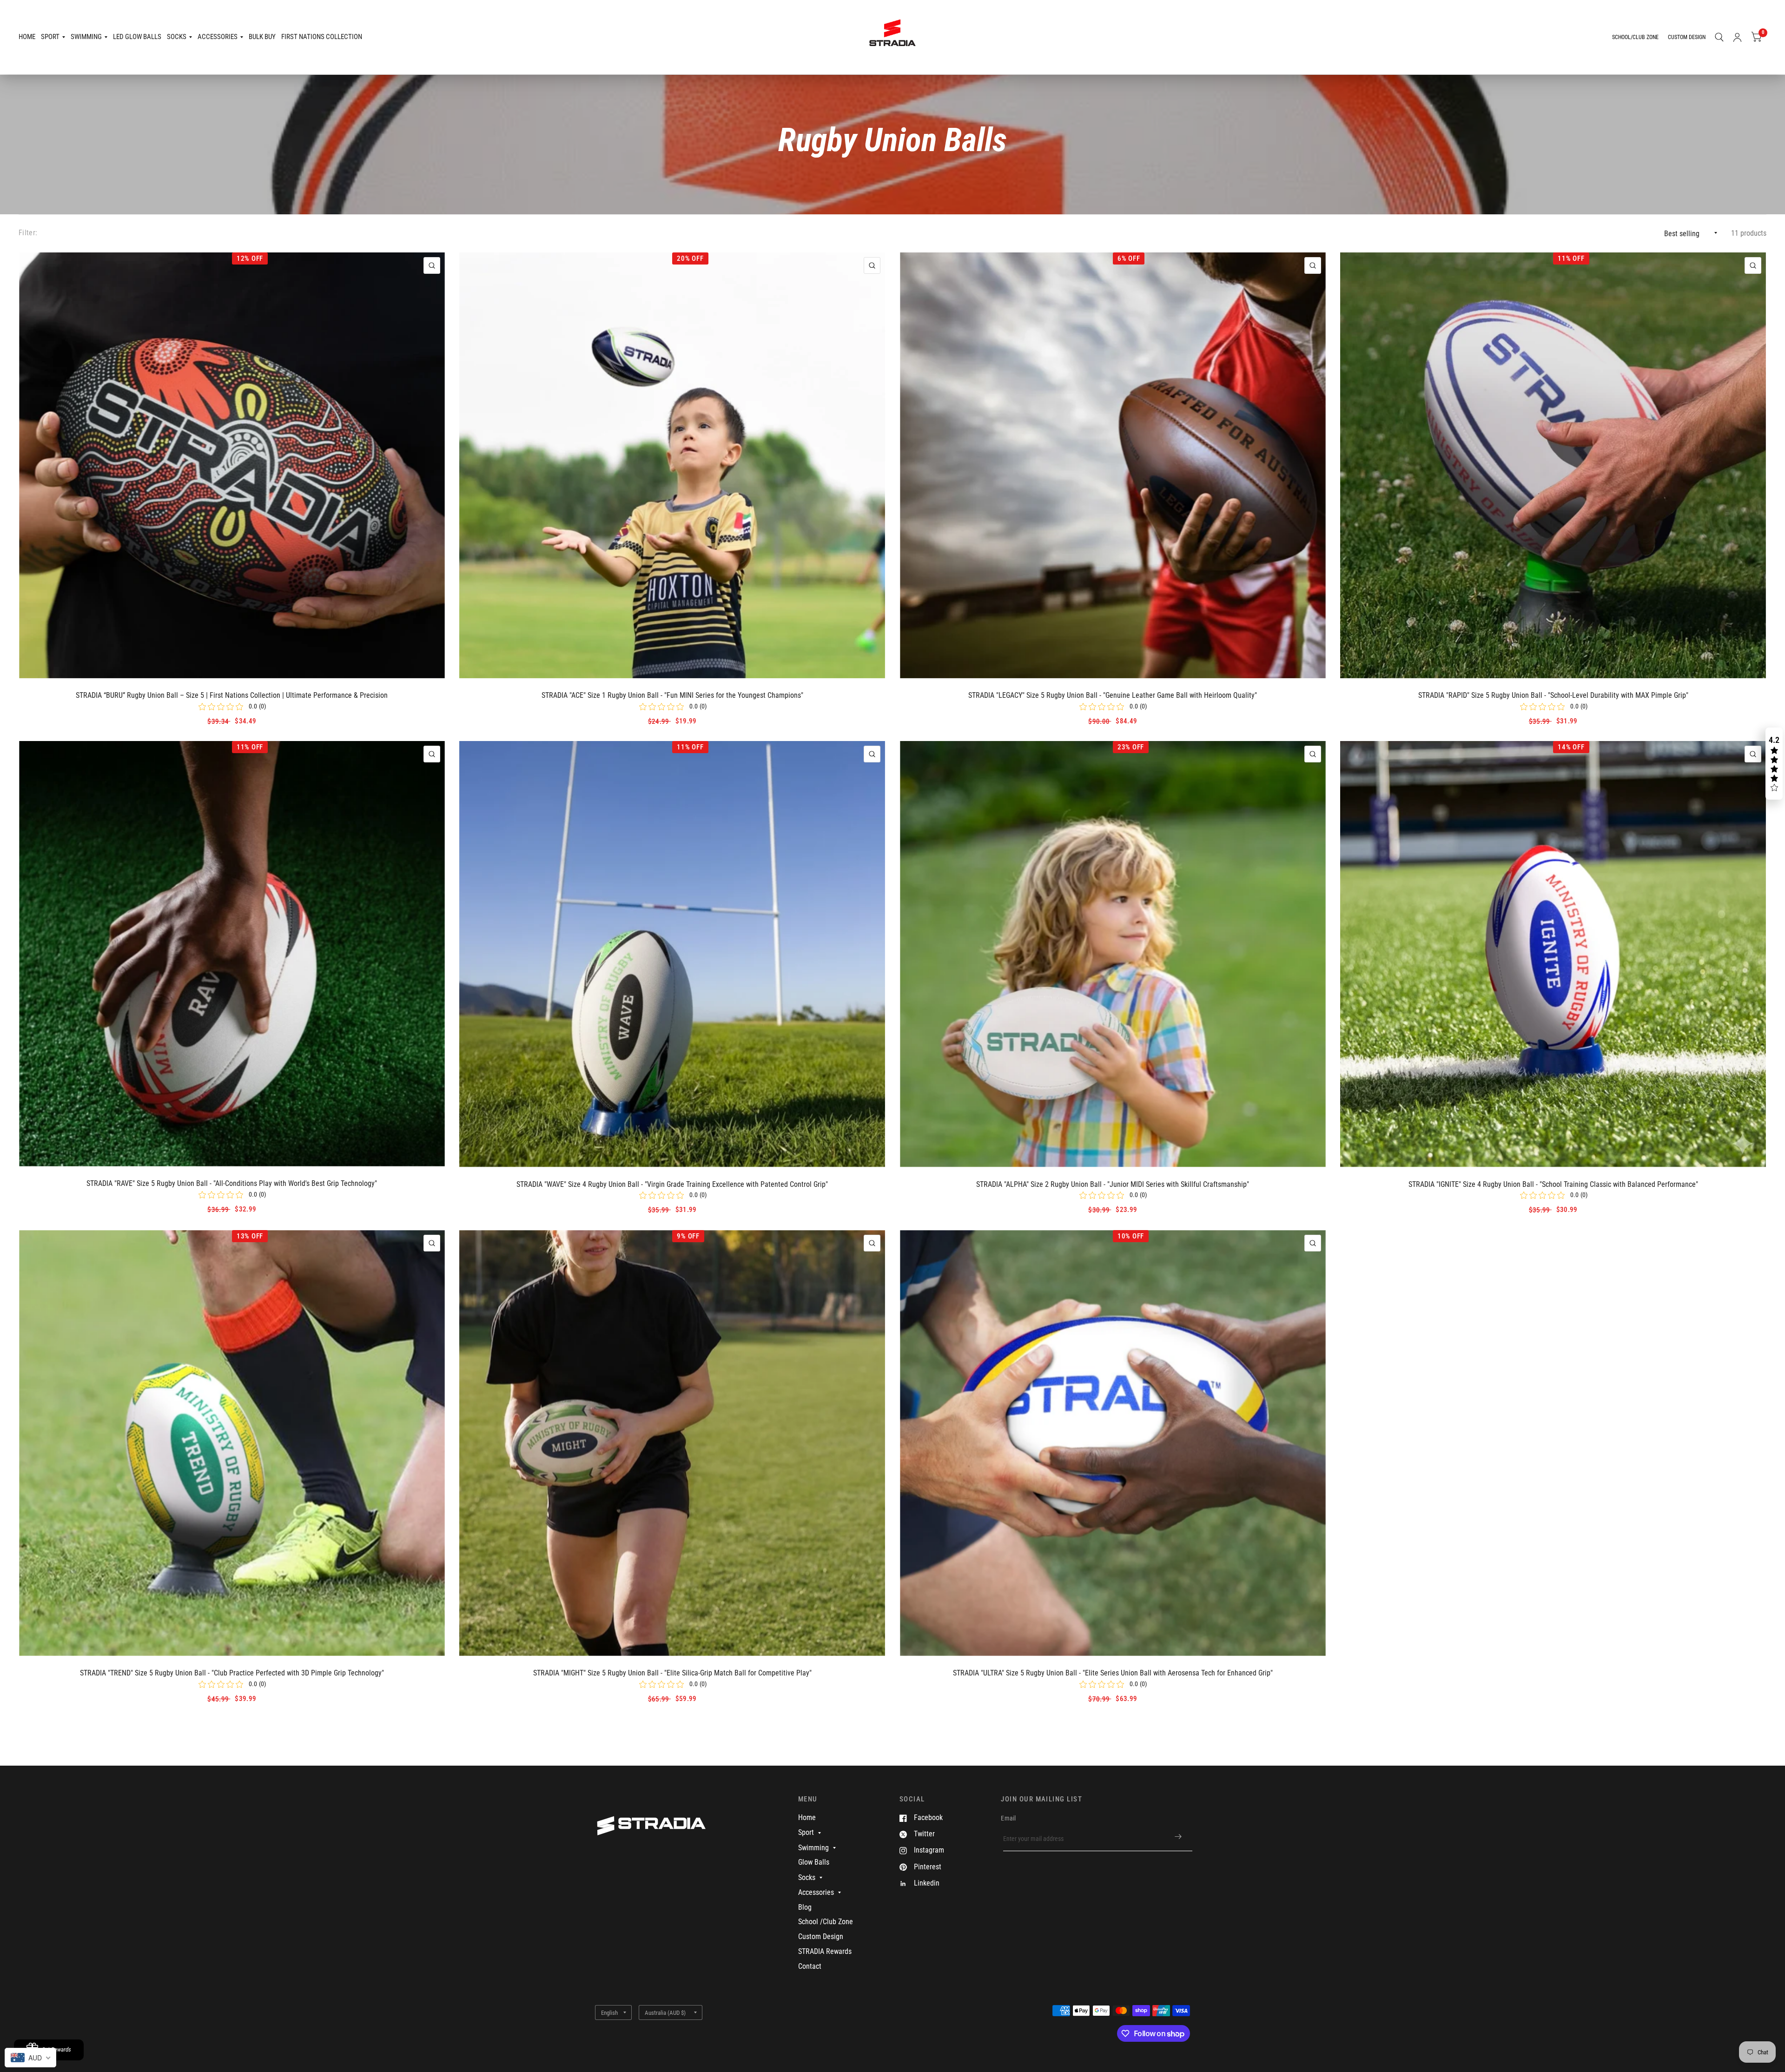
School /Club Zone (826, 1922)
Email (1008, 1818)
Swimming (86, 37)
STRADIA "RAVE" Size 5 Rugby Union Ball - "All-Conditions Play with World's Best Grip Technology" (232, 1183)
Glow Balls (814, 1862)
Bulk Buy (262, 37)
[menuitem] (28, 37)
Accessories (218, 37)
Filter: (28, 233)
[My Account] (1737, 37)
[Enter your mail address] (1178, 1837)
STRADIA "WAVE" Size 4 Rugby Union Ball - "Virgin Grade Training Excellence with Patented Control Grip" (672, 1184)
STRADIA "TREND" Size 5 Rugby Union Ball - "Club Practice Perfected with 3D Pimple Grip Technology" (232, 1673)
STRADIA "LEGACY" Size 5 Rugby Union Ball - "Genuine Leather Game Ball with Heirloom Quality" (1113, 695)
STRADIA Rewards (825, 1951)
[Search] (1719, 37)
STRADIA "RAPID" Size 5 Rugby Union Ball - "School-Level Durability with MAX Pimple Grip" (1553, 695)
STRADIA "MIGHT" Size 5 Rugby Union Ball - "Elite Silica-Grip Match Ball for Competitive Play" (672, 1673)
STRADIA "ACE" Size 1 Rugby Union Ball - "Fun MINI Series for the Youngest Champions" (672, 695)
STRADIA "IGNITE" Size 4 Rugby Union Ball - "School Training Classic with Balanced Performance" (1553, 1184)
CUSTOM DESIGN (1687, 37)
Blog (805, 1907)
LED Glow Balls (137, 37)
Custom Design (821, 1936)
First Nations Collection (322, 37)
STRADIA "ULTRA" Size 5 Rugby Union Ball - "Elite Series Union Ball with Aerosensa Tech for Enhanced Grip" (1113, 1673)
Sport (50, 37)
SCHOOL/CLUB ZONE (1635, 37)
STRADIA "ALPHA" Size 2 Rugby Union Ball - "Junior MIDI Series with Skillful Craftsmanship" (1113, 1184)
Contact (810, 1966)
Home (27, 37)
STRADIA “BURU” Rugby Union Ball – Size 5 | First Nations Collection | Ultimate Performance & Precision (232, 695)
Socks (177, 37)
